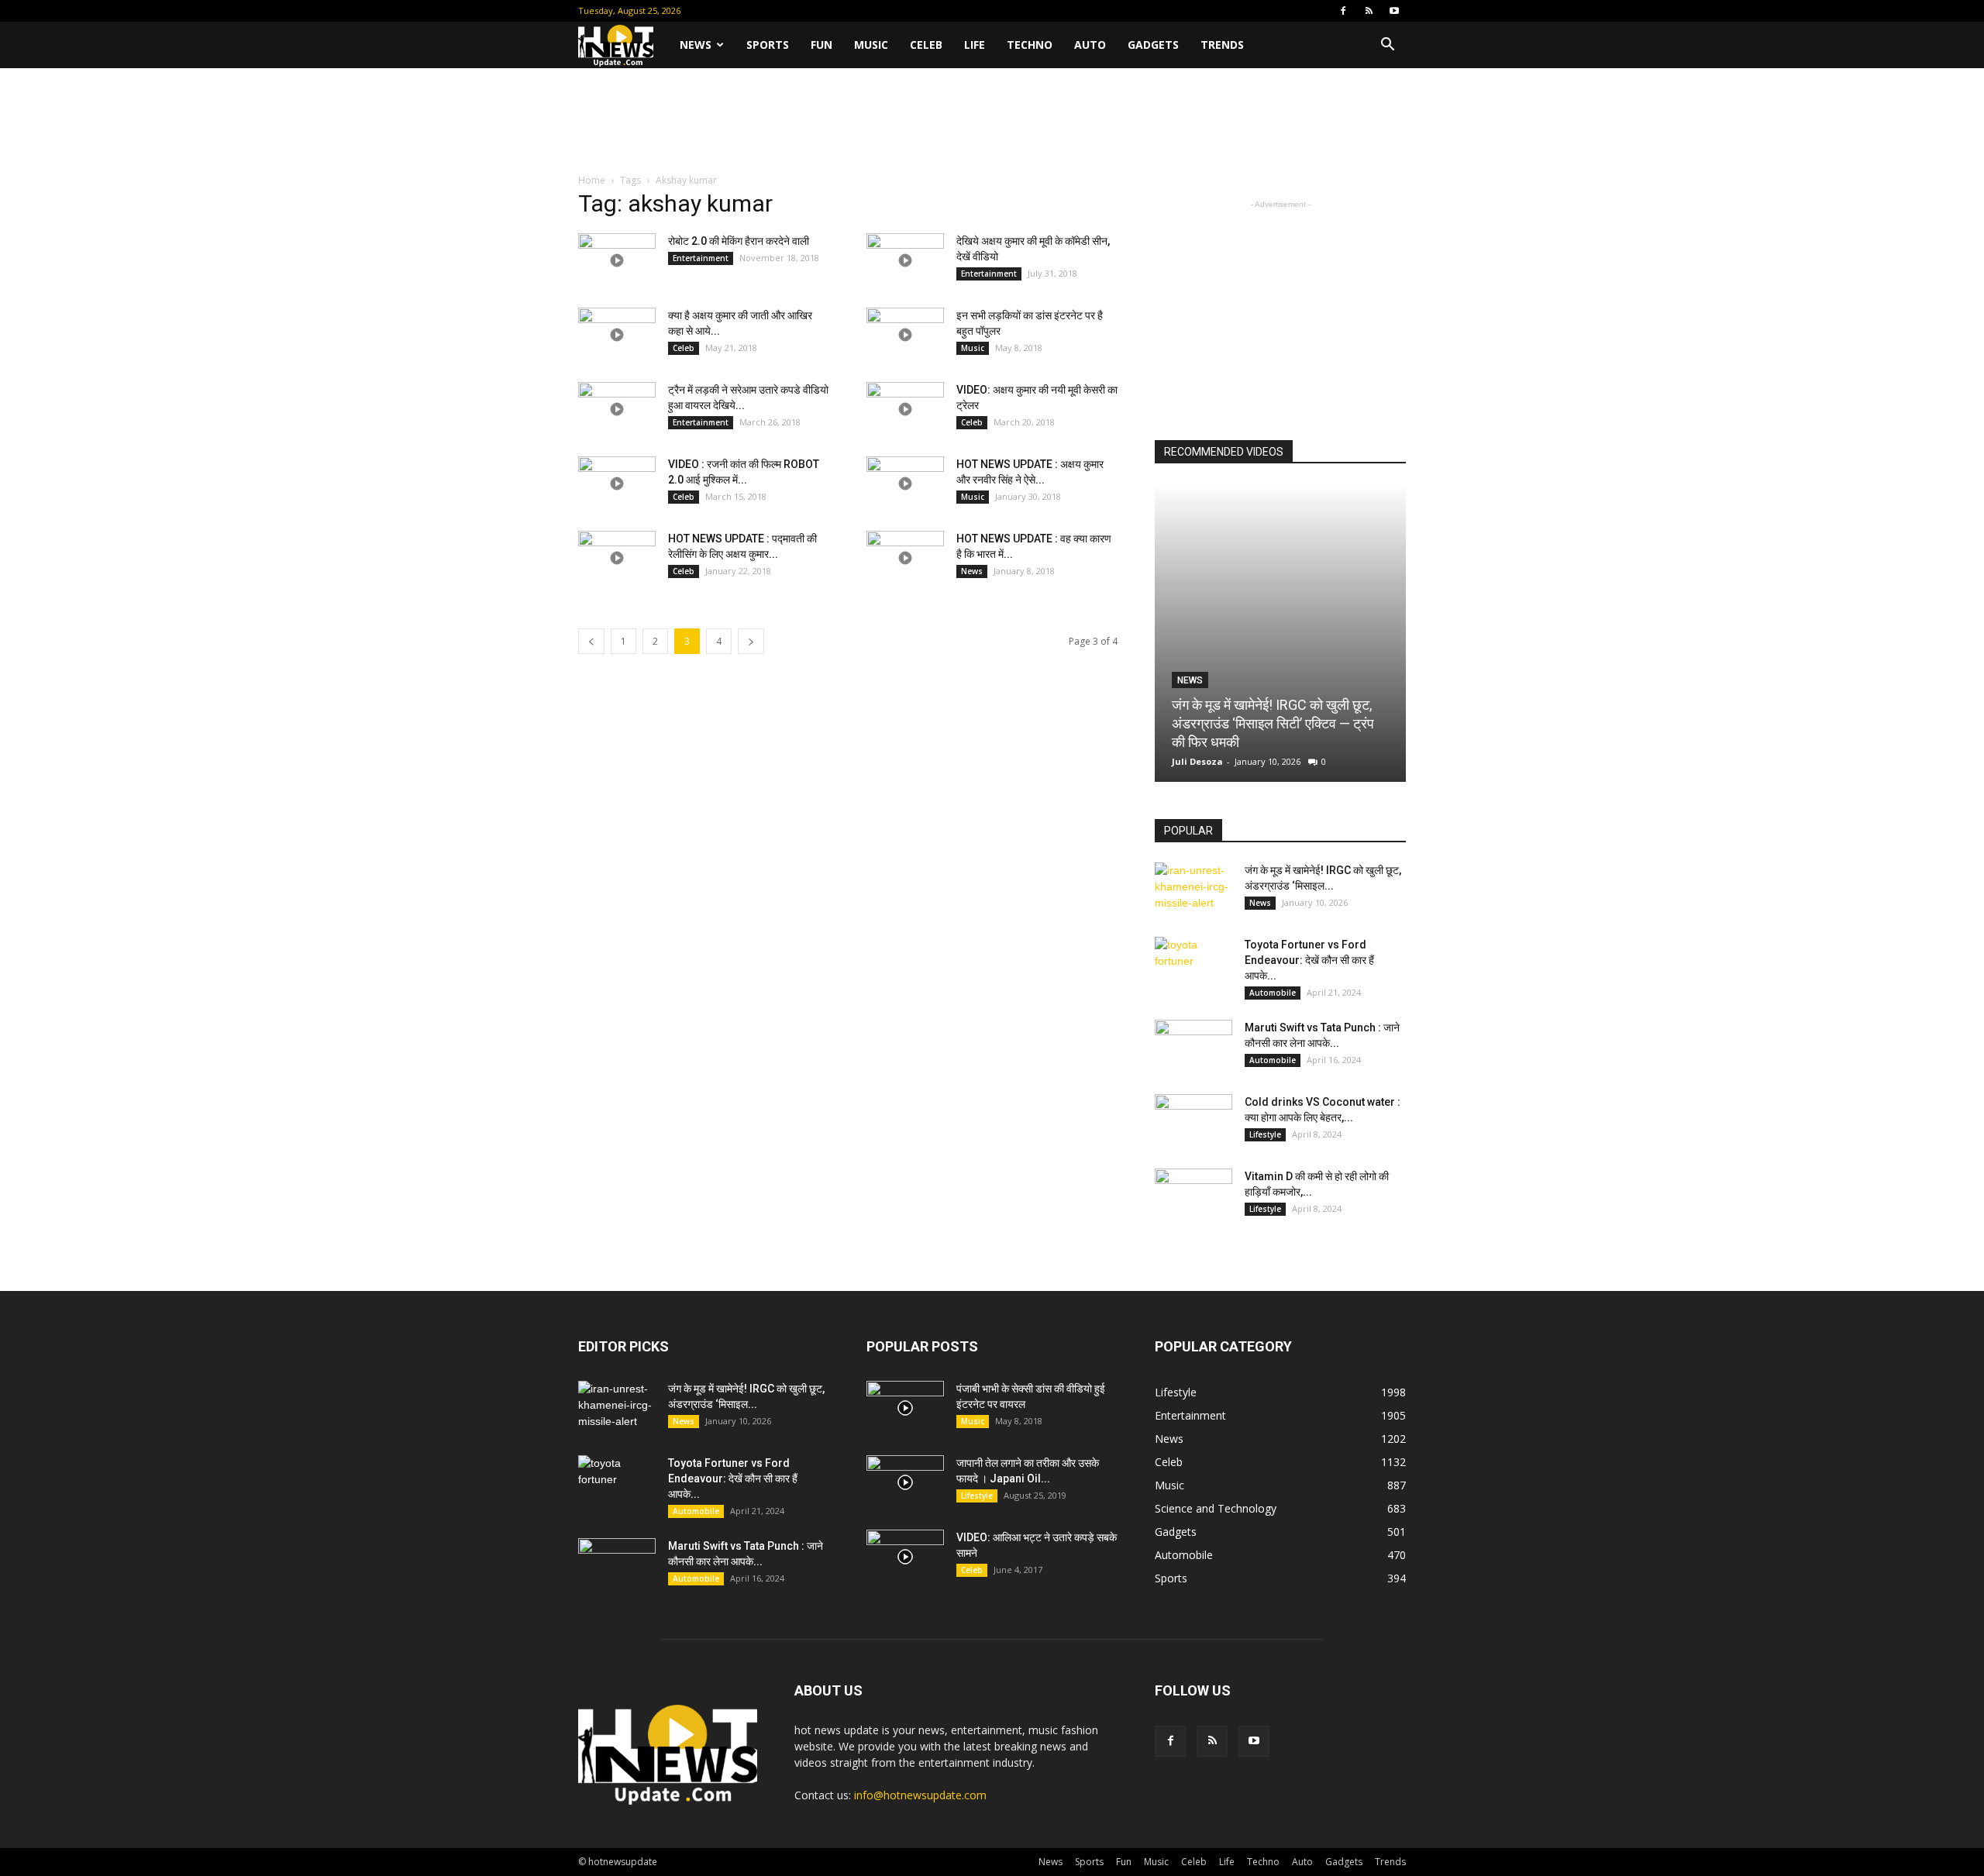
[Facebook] (1343, 11)
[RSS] (1369, 11)
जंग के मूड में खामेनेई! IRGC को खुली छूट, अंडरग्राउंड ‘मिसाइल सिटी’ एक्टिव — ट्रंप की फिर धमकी (1273, 723)
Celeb (926, 45)
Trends (1222, 45)
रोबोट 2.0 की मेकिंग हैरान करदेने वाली (739, 241)
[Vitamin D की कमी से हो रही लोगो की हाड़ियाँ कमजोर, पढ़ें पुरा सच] (1193, 1196)
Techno (1030, 45)
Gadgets (1153, 45)
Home (592, 180)
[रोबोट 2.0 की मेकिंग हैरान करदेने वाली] (617, 260)
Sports (768, 45)
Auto (1090, 45)
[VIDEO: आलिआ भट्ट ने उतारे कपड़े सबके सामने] (905, 1557)
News (696, 45)
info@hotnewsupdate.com (920, 1795)
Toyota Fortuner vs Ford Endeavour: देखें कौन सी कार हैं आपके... (1309, 960)
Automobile (1273, 993)
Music (871, 45)
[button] (1387, 46)
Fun (821, 45)
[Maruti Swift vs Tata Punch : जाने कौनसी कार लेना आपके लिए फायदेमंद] (1193, 1047)
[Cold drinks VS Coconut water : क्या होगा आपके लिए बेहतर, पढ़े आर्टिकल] (1193, 1121)
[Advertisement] (992, 122)
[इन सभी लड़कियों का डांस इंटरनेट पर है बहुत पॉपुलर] (905, 335)
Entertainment (701, 258)
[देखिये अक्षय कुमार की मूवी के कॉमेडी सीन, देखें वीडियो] (905, 260)
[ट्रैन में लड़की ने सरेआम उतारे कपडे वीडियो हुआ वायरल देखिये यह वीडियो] (617, 409)
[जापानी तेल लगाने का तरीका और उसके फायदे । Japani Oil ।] (905, 1482)
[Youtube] (1394, 11)
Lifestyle (1265, 1134)
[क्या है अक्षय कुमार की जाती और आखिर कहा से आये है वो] (617, 335)
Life (975, 45)
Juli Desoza (1197, 761)
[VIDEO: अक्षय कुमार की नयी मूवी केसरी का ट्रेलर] (905, 409)
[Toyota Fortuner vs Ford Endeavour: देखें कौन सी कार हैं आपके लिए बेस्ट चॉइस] (1193, 964)
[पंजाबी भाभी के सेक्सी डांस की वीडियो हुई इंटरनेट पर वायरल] (905, 1408)
